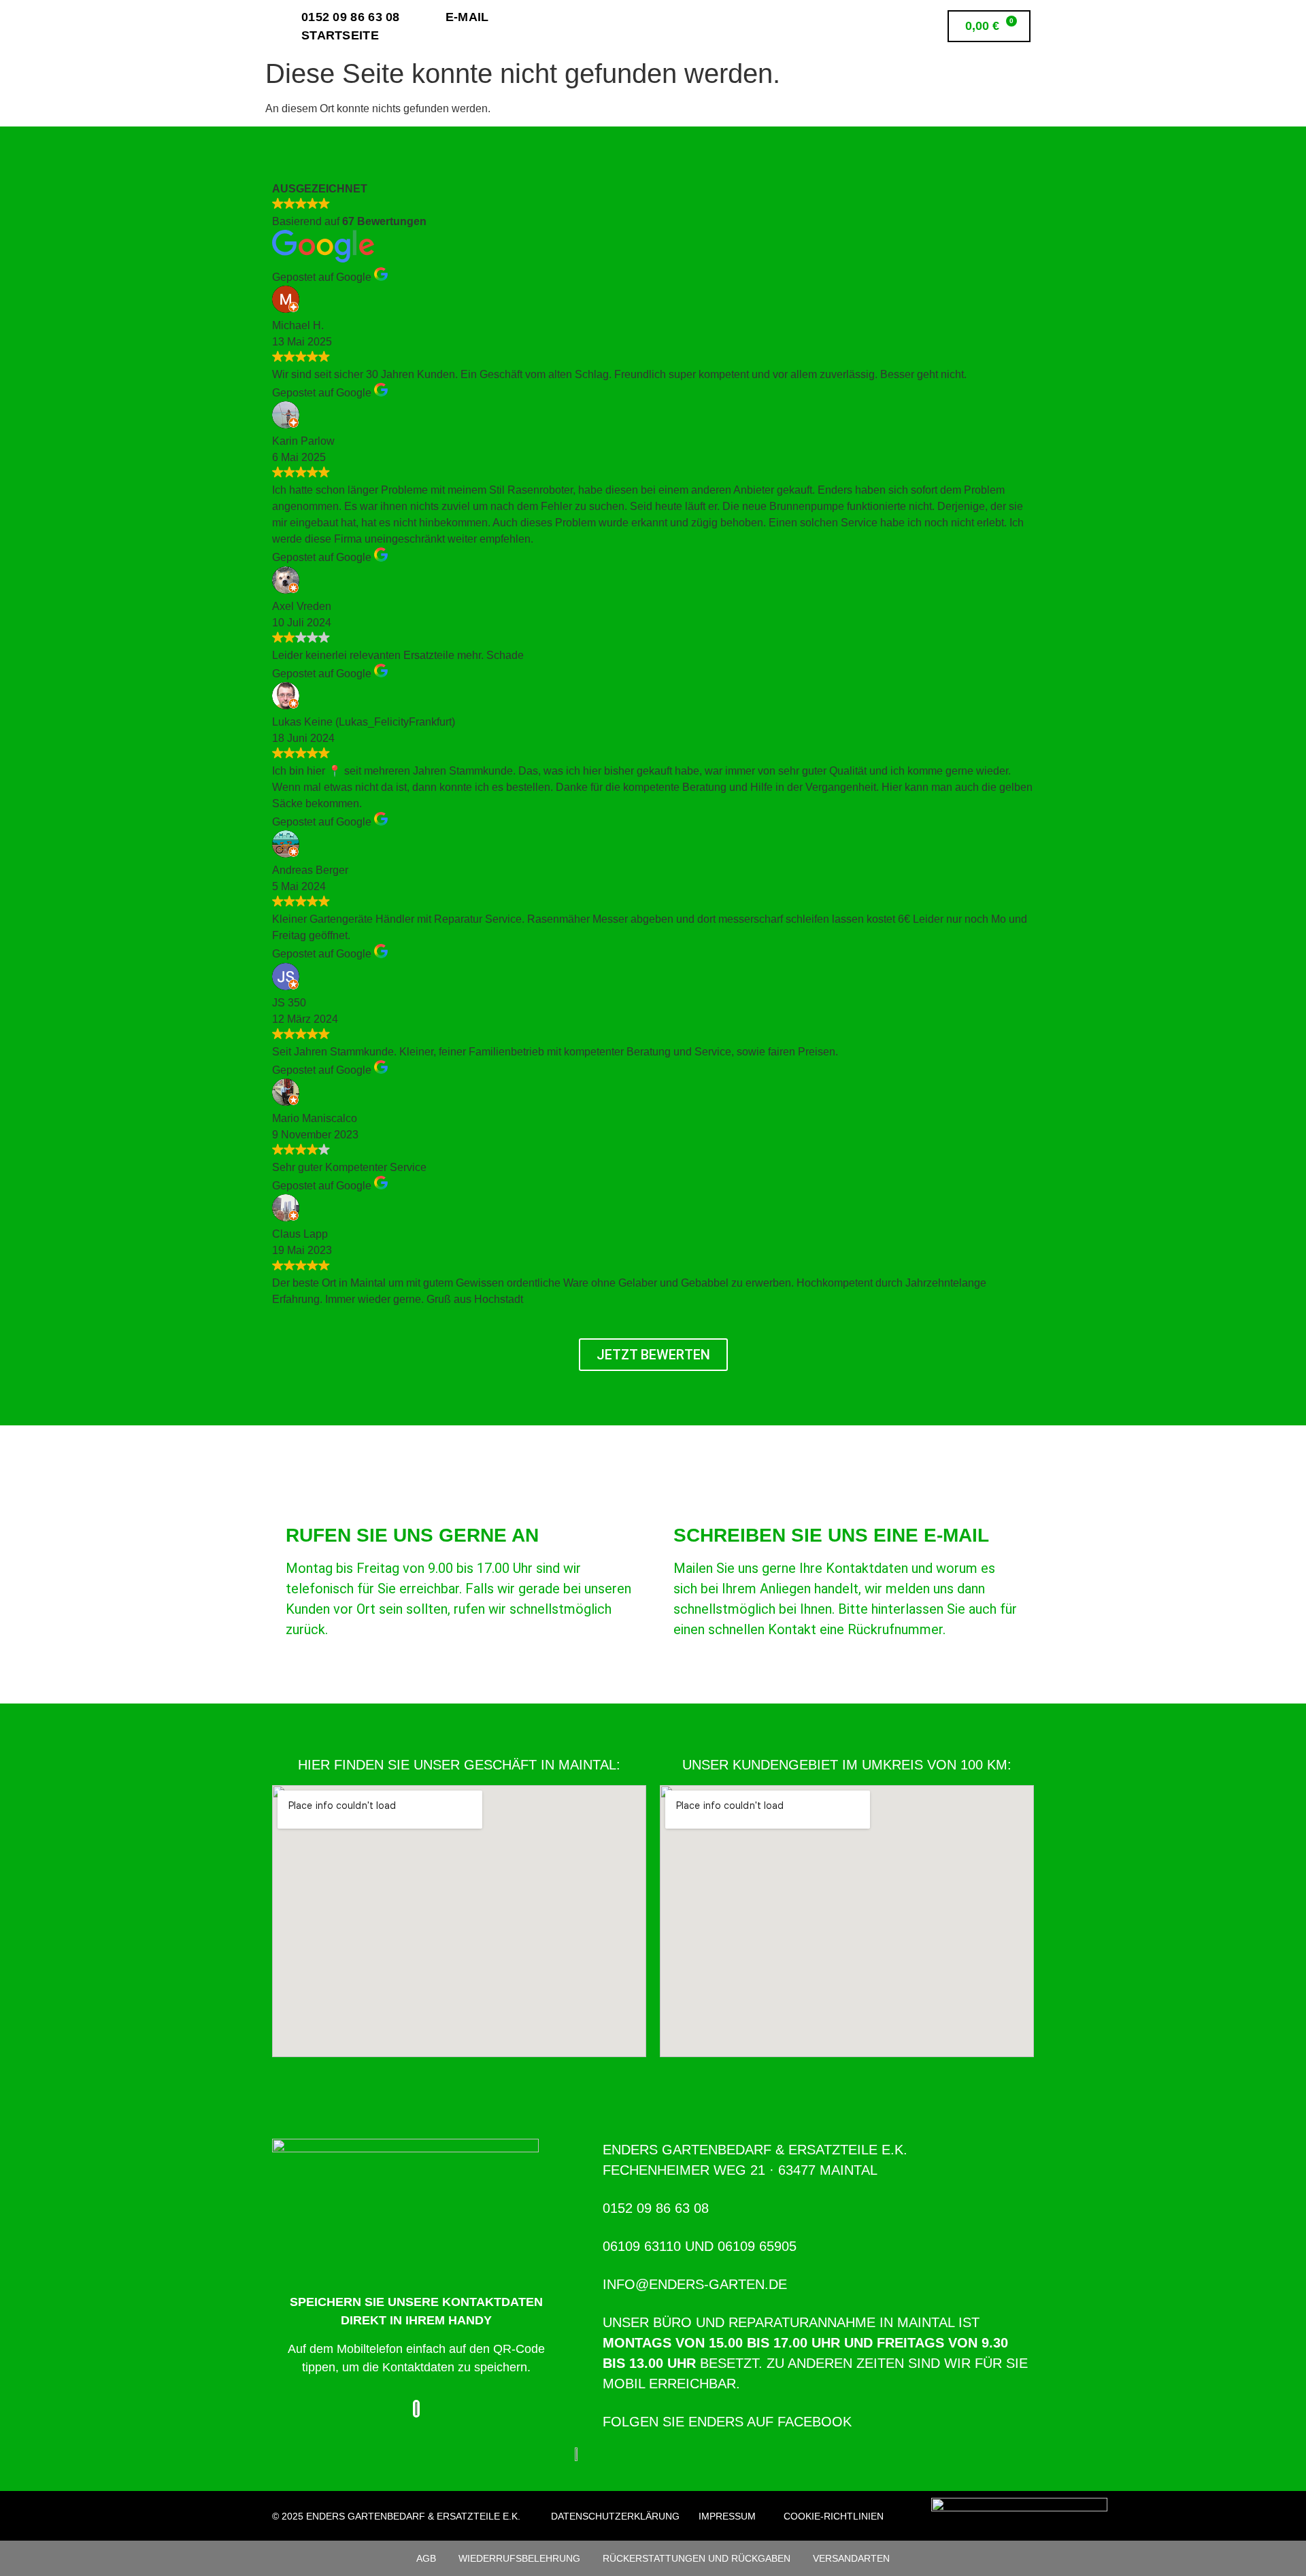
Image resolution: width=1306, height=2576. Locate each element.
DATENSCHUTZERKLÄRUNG (615, 2516)
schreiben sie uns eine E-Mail (831, 1535)
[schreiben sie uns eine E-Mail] (690, 1497)
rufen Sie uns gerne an (412, 1535)
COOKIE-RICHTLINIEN (834, 2516)
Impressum (727, 2516)
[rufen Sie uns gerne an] (303, 1497)
